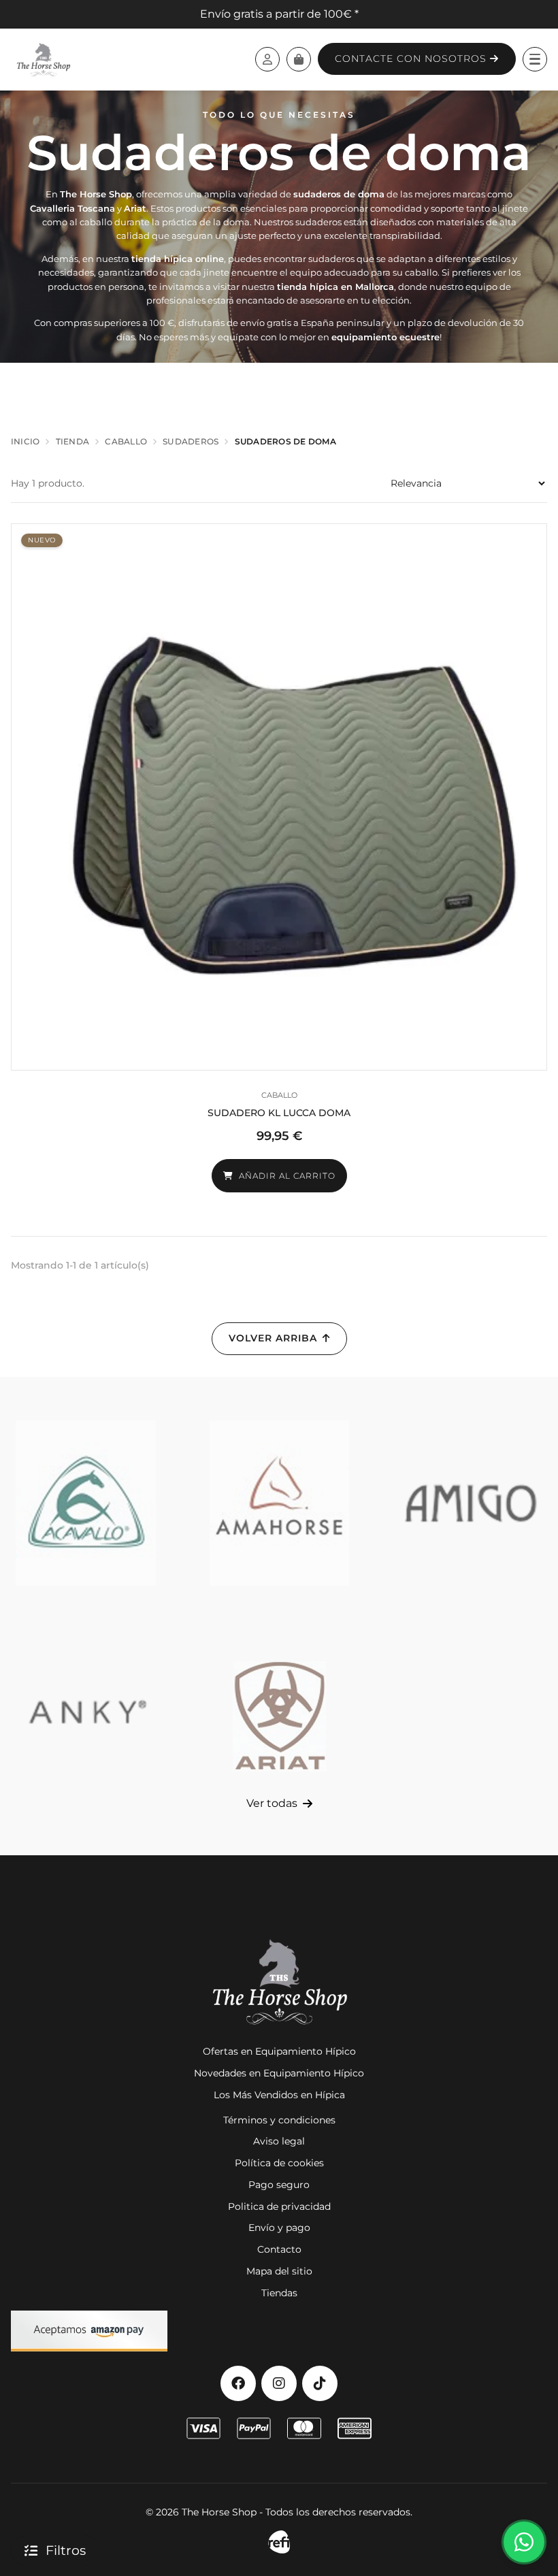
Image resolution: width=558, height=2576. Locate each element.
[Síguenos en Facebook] (238, 2383)
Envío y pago (279, 2228)
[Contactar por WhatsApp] (524, 2542)
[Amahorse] (279, 1503)
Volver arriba (273, 1338)
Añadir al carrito (287, 1176)
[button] (535, 59)
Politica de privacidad (279, 2206)
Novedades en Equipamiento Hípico (279, 2073)
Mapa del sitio (279, 2271)
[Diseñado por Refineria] (279, 2542)
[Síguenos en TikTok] (320, 2383)
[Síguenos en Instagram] (279, 2383)
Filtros (66, 2550)
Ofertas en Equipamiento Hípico (279, 2051)
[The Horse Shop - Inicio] (43, 59)
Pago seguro (279, 2185)
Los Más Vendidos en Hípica (279, 2095)
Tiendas (279, 2293)
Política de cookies (279, 2163)
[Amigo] (472, 1503)
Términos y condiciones (279, 2120)
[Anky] (86, 1712)
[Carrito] (299, 59)
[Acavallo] (86, 1503)
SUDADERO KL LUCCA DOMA (279, 1113)
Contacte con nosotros (412, 59)
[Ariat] (279, 1712)
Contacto (279, 2249)
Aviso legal (279, 2141)
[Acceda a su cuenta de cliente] (267, 59)
